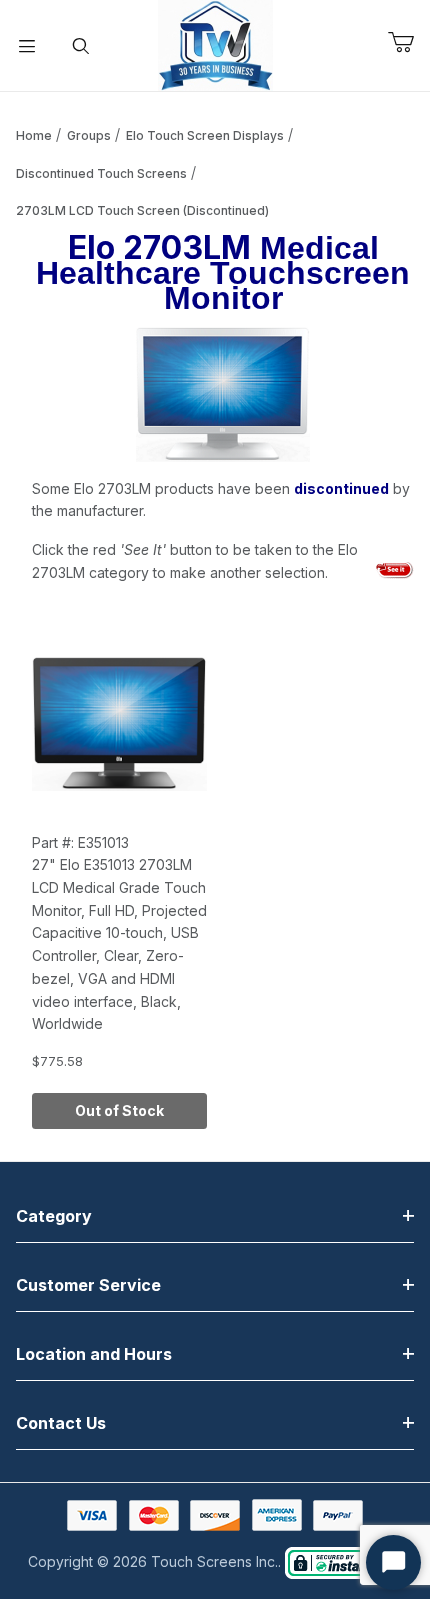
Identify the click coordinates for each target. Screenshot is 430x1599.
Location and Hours (94, 1354)
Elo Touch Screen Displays (205, 135)
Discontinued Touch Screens (101, 173)
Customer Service (88, 1285)
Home (34, 135)
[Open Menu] (27, 46)
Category (54, 1216)
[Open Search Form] (81, 46)
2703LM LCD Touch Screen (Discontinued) (142, 210)
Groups (89, 135)
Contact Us (61, 1423)
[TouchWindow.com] (215, 43)
